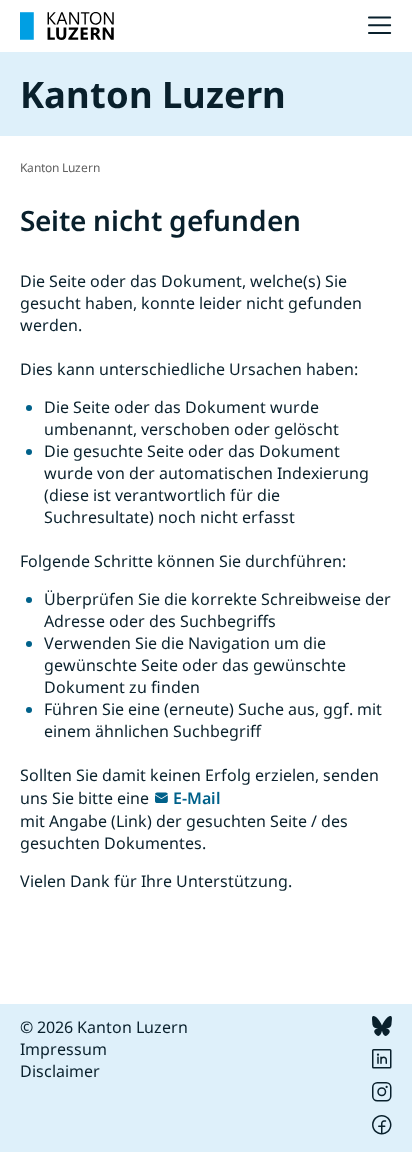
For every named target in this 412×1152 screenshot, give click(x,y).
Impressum (63, 1049)
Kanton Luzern (60, 167)
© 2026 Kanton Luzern (104, 1027)
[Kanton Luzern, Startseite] (67, 26)
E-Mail (197, 798)
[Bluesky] (382, 1030)
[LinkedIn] (382, 1063)
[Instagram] (382, 1096)
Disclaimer (60, 1071)
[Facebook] (382, 1129)
